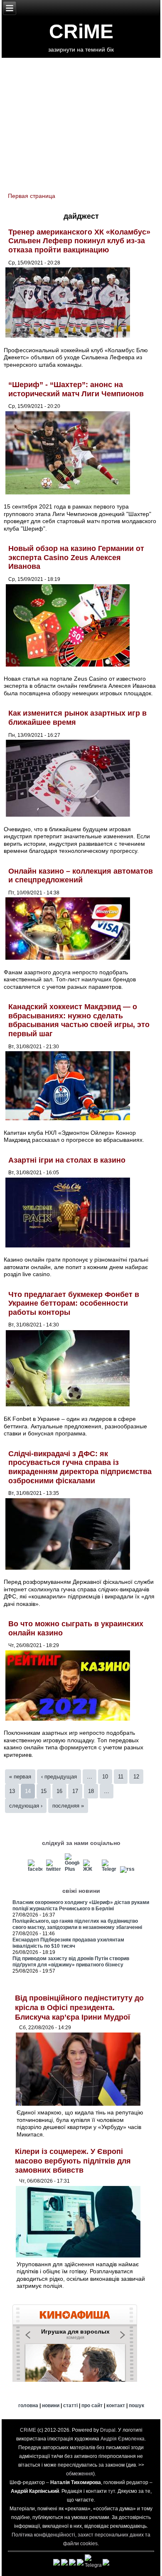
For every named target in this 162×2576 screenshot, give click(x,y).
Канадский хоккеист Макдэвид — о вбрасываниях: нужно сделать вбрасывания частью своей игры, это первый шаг (79, 1020)
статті (70, 2406)
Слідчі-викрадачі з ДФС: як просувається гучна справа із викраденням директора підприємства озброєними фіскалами (80, 1467)
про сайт (92, 2406)
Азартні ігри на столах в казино (67, 1160)
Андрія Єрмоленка (123, 2439)
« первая (20, 1777)
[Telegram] (109, 1869)
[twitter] (54, 1869)
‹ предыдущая (59, 1777)
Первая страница (32, 196)
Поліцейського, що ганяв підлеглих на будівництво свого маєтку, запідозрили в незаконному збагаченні (77, 1924)
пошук (136, 2406)
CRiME (81, 31)
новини (51, 2406)
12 (136, 1777)
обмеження (80, 2474)
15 (44, 1791)
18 (91, 1791)
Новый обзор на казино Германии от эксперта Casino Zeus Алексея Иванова (76, 557)
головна (28, 2406)
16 (59, 1791)
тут (112, 2491)
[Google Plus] (72, 1869)
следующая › (26, 1806)
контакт (116, 2406)
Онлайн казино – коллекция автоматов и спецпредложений (81, 876)
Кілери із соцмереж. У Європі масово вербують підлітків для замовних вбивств (73, 2161)
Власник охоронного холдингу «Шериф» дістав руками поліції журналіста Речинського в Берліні (81, 1905)
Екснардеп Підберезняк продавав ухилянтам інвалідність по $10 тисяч (68, 1943)
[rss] (128, 1869)
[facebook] (35, 1869)
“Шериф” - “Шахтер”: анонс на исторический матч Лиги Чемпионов (76, 389)
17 (75, 1791)
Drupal (108, 2430)
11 (121, 1777)
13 (12, 1791)
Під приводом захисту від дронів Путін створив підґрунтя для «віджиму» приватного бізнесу (71, 1962)
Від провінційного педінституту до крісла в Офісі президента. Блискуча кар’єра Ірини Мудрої (79, 2007)
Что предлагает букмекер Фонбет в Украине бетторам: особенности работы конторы (74, 1303)
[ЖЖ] (91, 1869)
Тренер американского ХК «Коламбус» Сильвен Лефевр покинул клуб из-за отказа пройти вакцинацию (79, 241)
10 (105, 1777)
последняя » (68, 1806)
